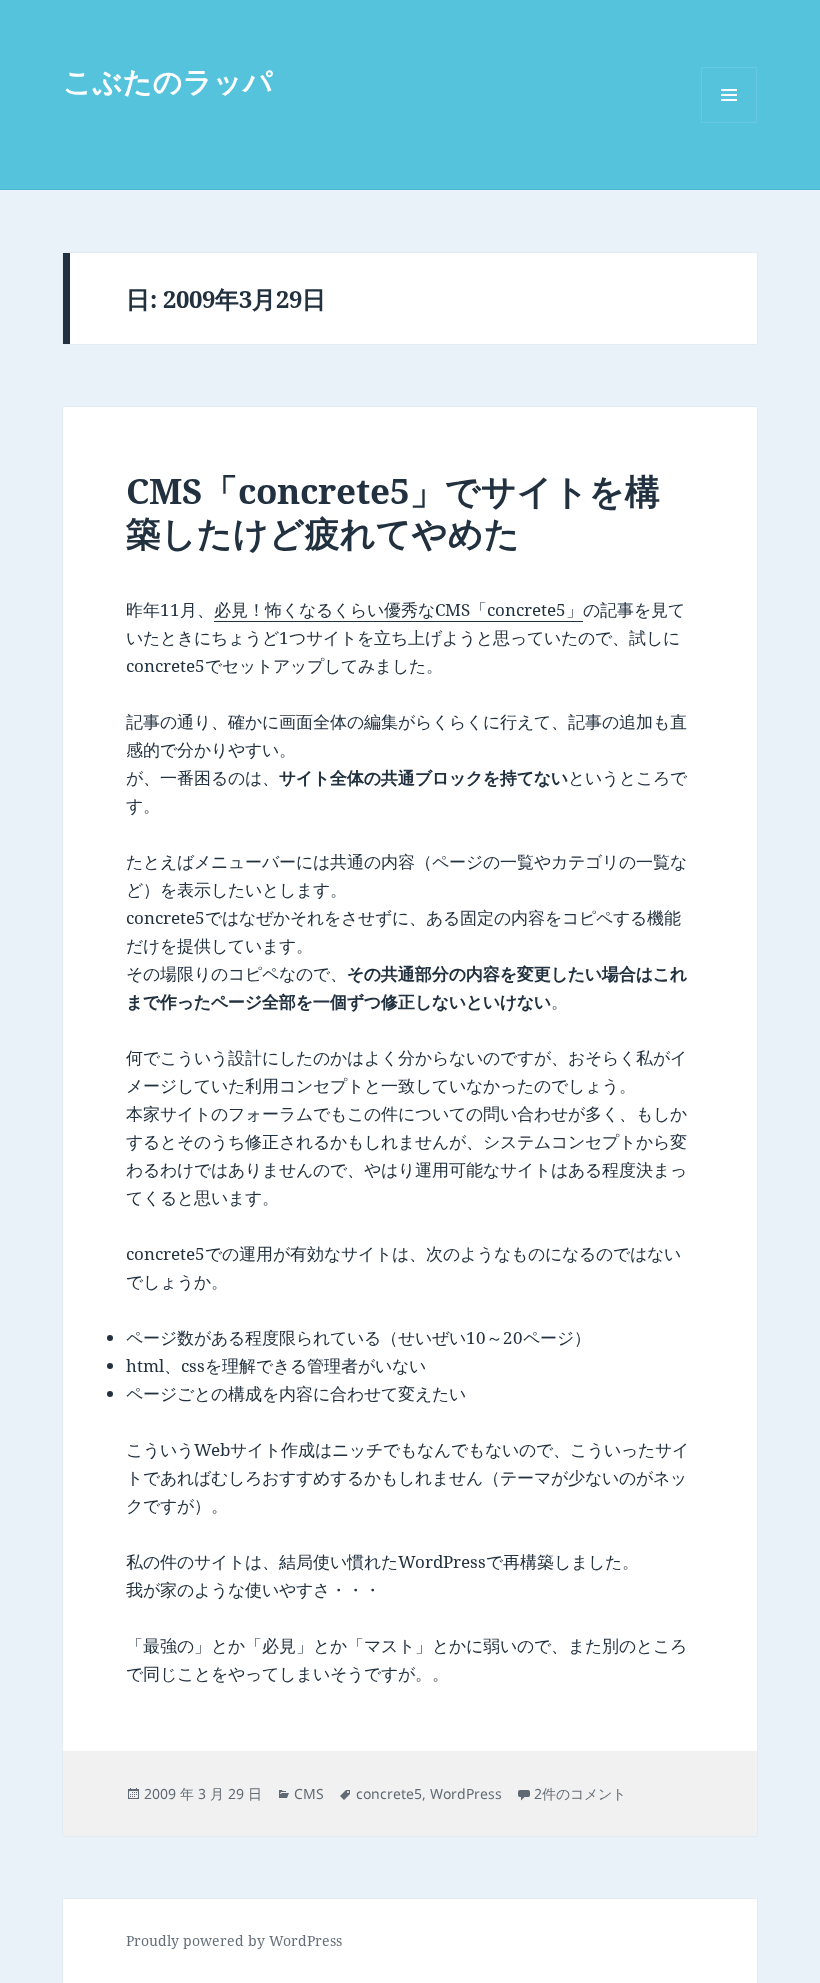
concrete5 (389, 1793)
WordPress (466, 1793)
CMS (309, 1793)
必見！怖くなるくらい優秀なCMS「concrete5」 (398, 609)
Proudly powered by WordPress (234, 1940)
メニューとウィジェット (729, 122)
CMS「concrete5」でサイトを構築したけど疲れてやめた (393, 511)
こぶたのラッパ (168, 80)
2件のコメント (580, 1793)
